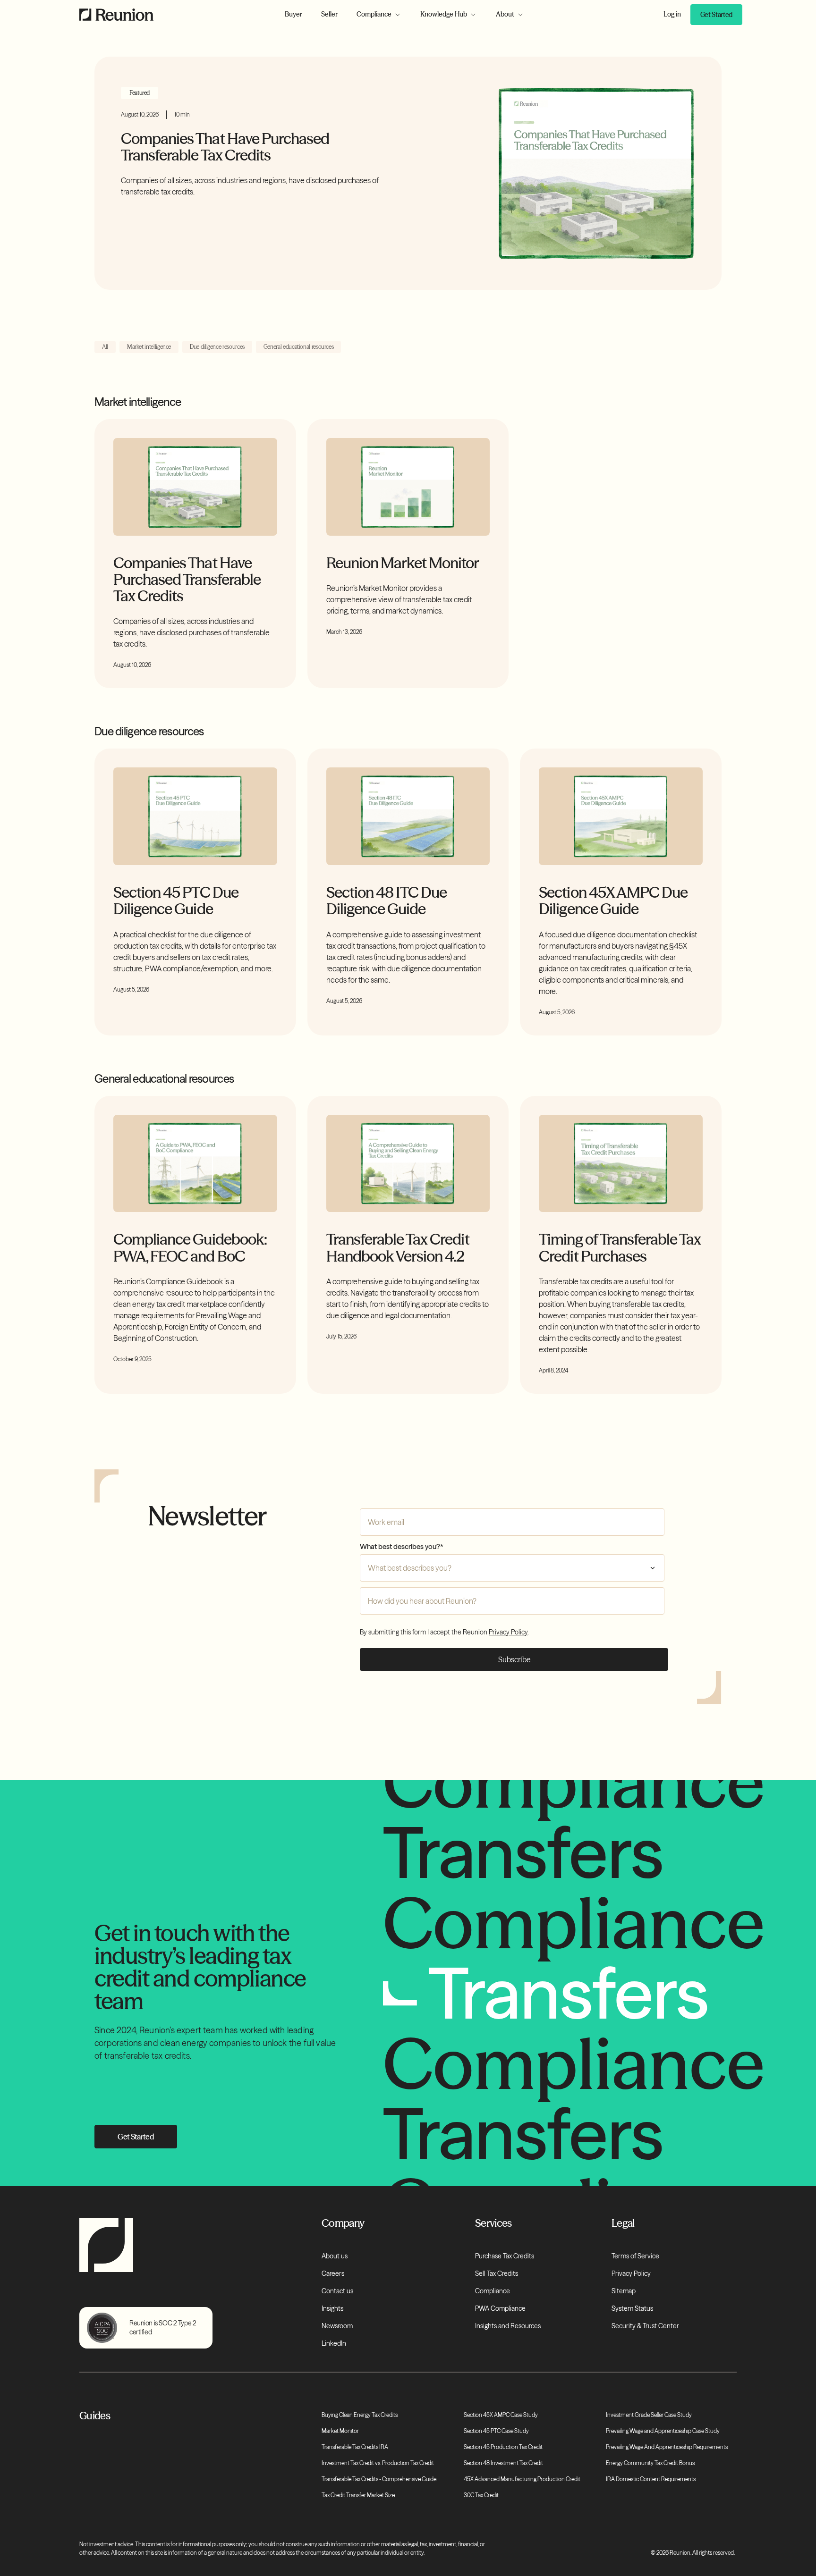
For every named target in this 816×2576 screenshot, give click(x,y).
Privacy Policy (508, 1632)
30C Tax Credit (481, 2495)
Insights (332, 2308)
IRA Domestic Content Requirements (651, 2479)
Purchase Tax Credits (505, 2256)
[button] (379, 14)
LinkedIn (334, 2343)
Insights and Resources (508, 2326)
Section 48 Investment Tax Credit (503, 2463)
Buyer (293, 14)
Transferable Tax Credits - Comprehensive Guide (379, 2479)
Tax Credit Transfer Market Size (358, 2495)
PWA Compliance (500, 2308)
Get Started (716, 15)
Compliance (493, 2291)
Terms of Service (635, 2256)
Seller (329, 14)
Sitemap (624, 2291)
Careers (333, 2273)
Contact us (337, 2291)
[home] (124, 15)
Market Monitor (340, 2431)
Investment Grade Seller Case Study (649, 2415)
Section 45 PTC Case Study (496, 2431)
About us (335, 2256)
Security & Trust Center (645, 2326)
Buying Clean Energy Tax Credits (360, 2415)
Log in (672, 14)
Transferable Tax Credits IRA (355, 2447)
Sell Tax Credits (497, 2273)
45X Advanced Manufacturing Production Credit (522, 2479)
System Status (632, 2308)
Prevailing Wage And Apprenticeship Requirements (667, 2447)
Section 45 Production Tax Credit (503, 2447)
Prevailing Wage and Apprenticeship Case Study (663, 2431)
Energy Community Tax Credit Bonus (650, 2463)
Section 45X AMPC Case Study (501, 2415)
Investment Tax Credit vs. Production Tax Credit (378, 2463)
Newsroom (337, 2326)
